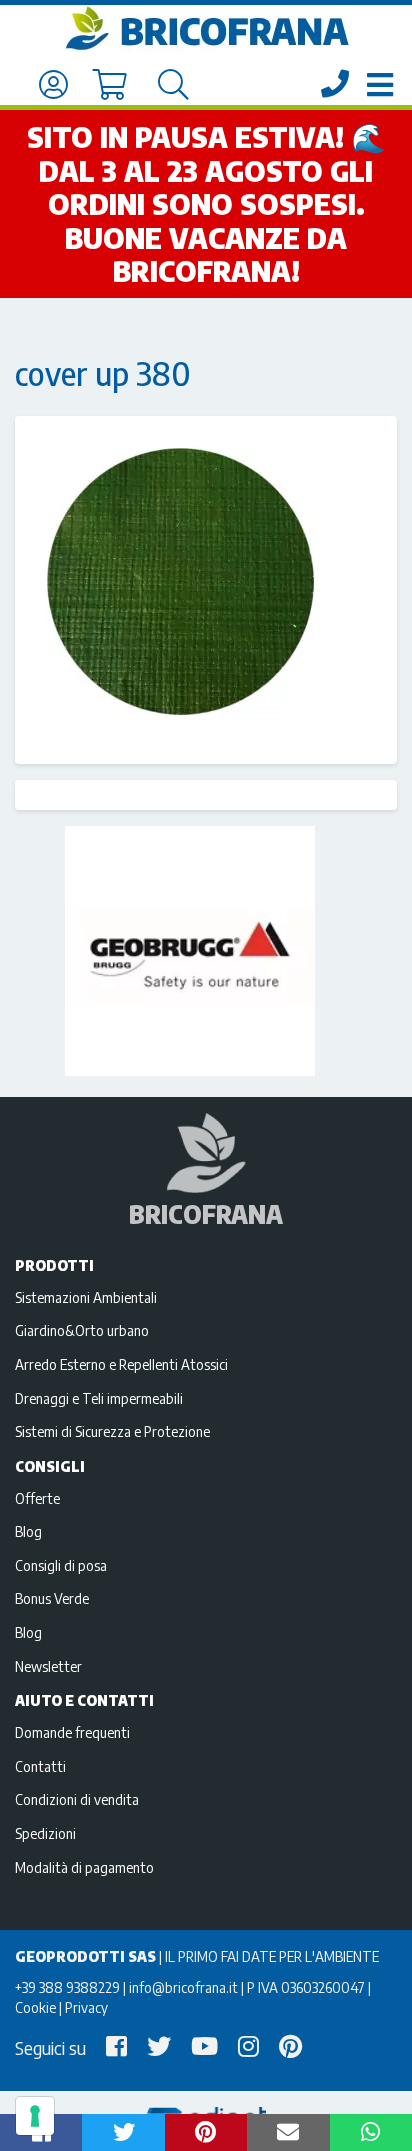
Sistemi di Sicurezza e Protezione (112, 1431)
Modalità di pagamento (84, 1867)
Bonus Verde (52, 1598)
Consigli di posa (61, 1565)
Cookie (35, 2007)
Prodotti (54, 1265)
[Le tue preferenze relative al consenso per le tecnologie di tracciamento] (35, 2116)
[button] (123, 2132)
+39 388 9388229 (67, 1987)
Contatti (40, 1766)
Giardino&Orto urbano (82, 1330)
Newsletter (48, 1666)
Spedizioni (45, 1833)
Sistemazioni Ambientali (86, 1297)
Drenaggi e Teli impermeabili (99, 1398)
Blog (28, 1531)
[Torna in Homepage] (206, 29)
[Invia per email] (288, 2132)
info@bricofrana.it (183, 1987)
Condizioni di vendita (77, 1799)
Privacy (86, 2007)
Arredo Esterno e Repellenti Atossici (121, 1364)
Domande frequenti (72, 1732)
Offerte (37, 1498)
